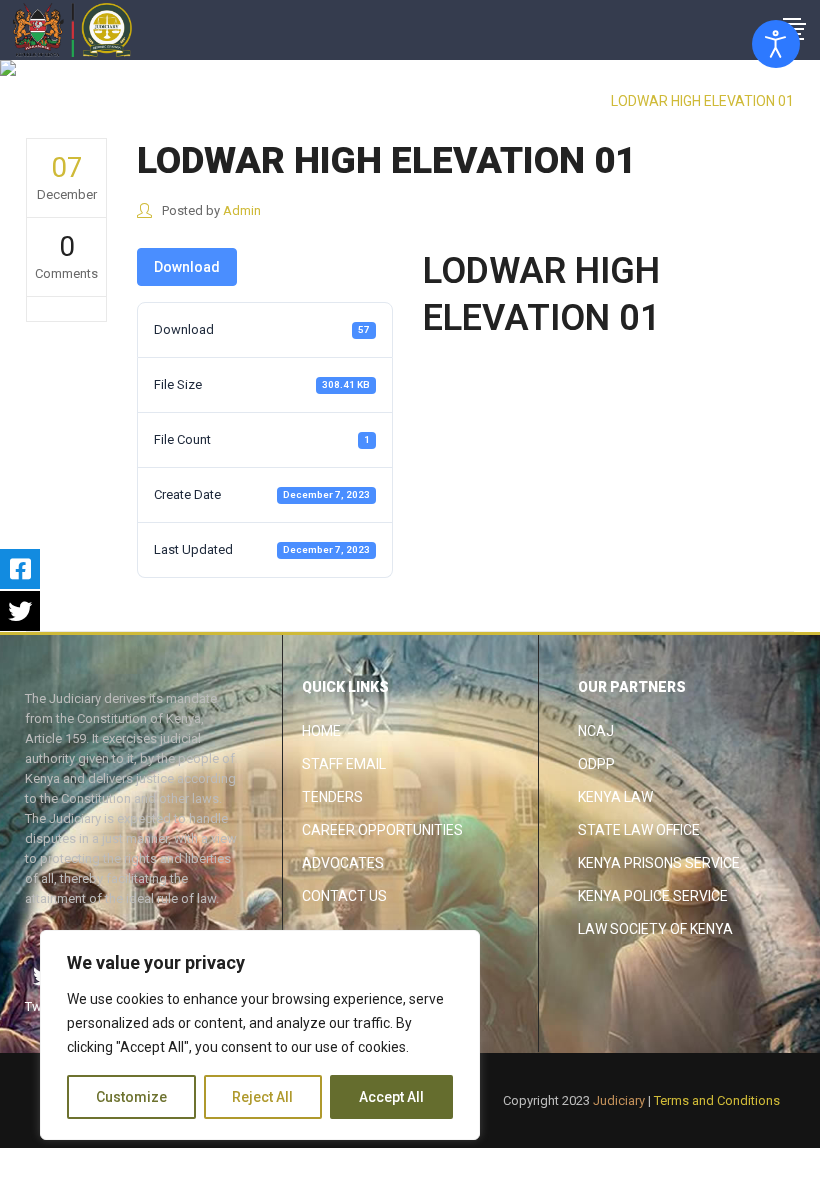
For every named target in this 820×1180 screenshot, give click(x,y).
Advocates (343, 863)
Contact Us (344, 896)
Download (187, 267)
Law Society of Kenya (655, 929)
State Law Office (639, 830)
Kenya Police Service (653, 896)
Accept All (391, 1097)
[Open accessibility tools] (776, 44)
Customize (131, 1097)
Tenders (332, 797)
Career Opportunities (382, 830)
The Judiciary (554, 101)
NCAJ (596, 731)
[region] (260, 1035)
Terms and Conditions (717, 1100)
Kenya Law (615, 797)
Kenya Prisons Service (659, 863)
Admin (242, 210)
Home (321, 731)
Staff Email (344, 764)
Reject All (262, 1097)
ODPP (596, 764)
